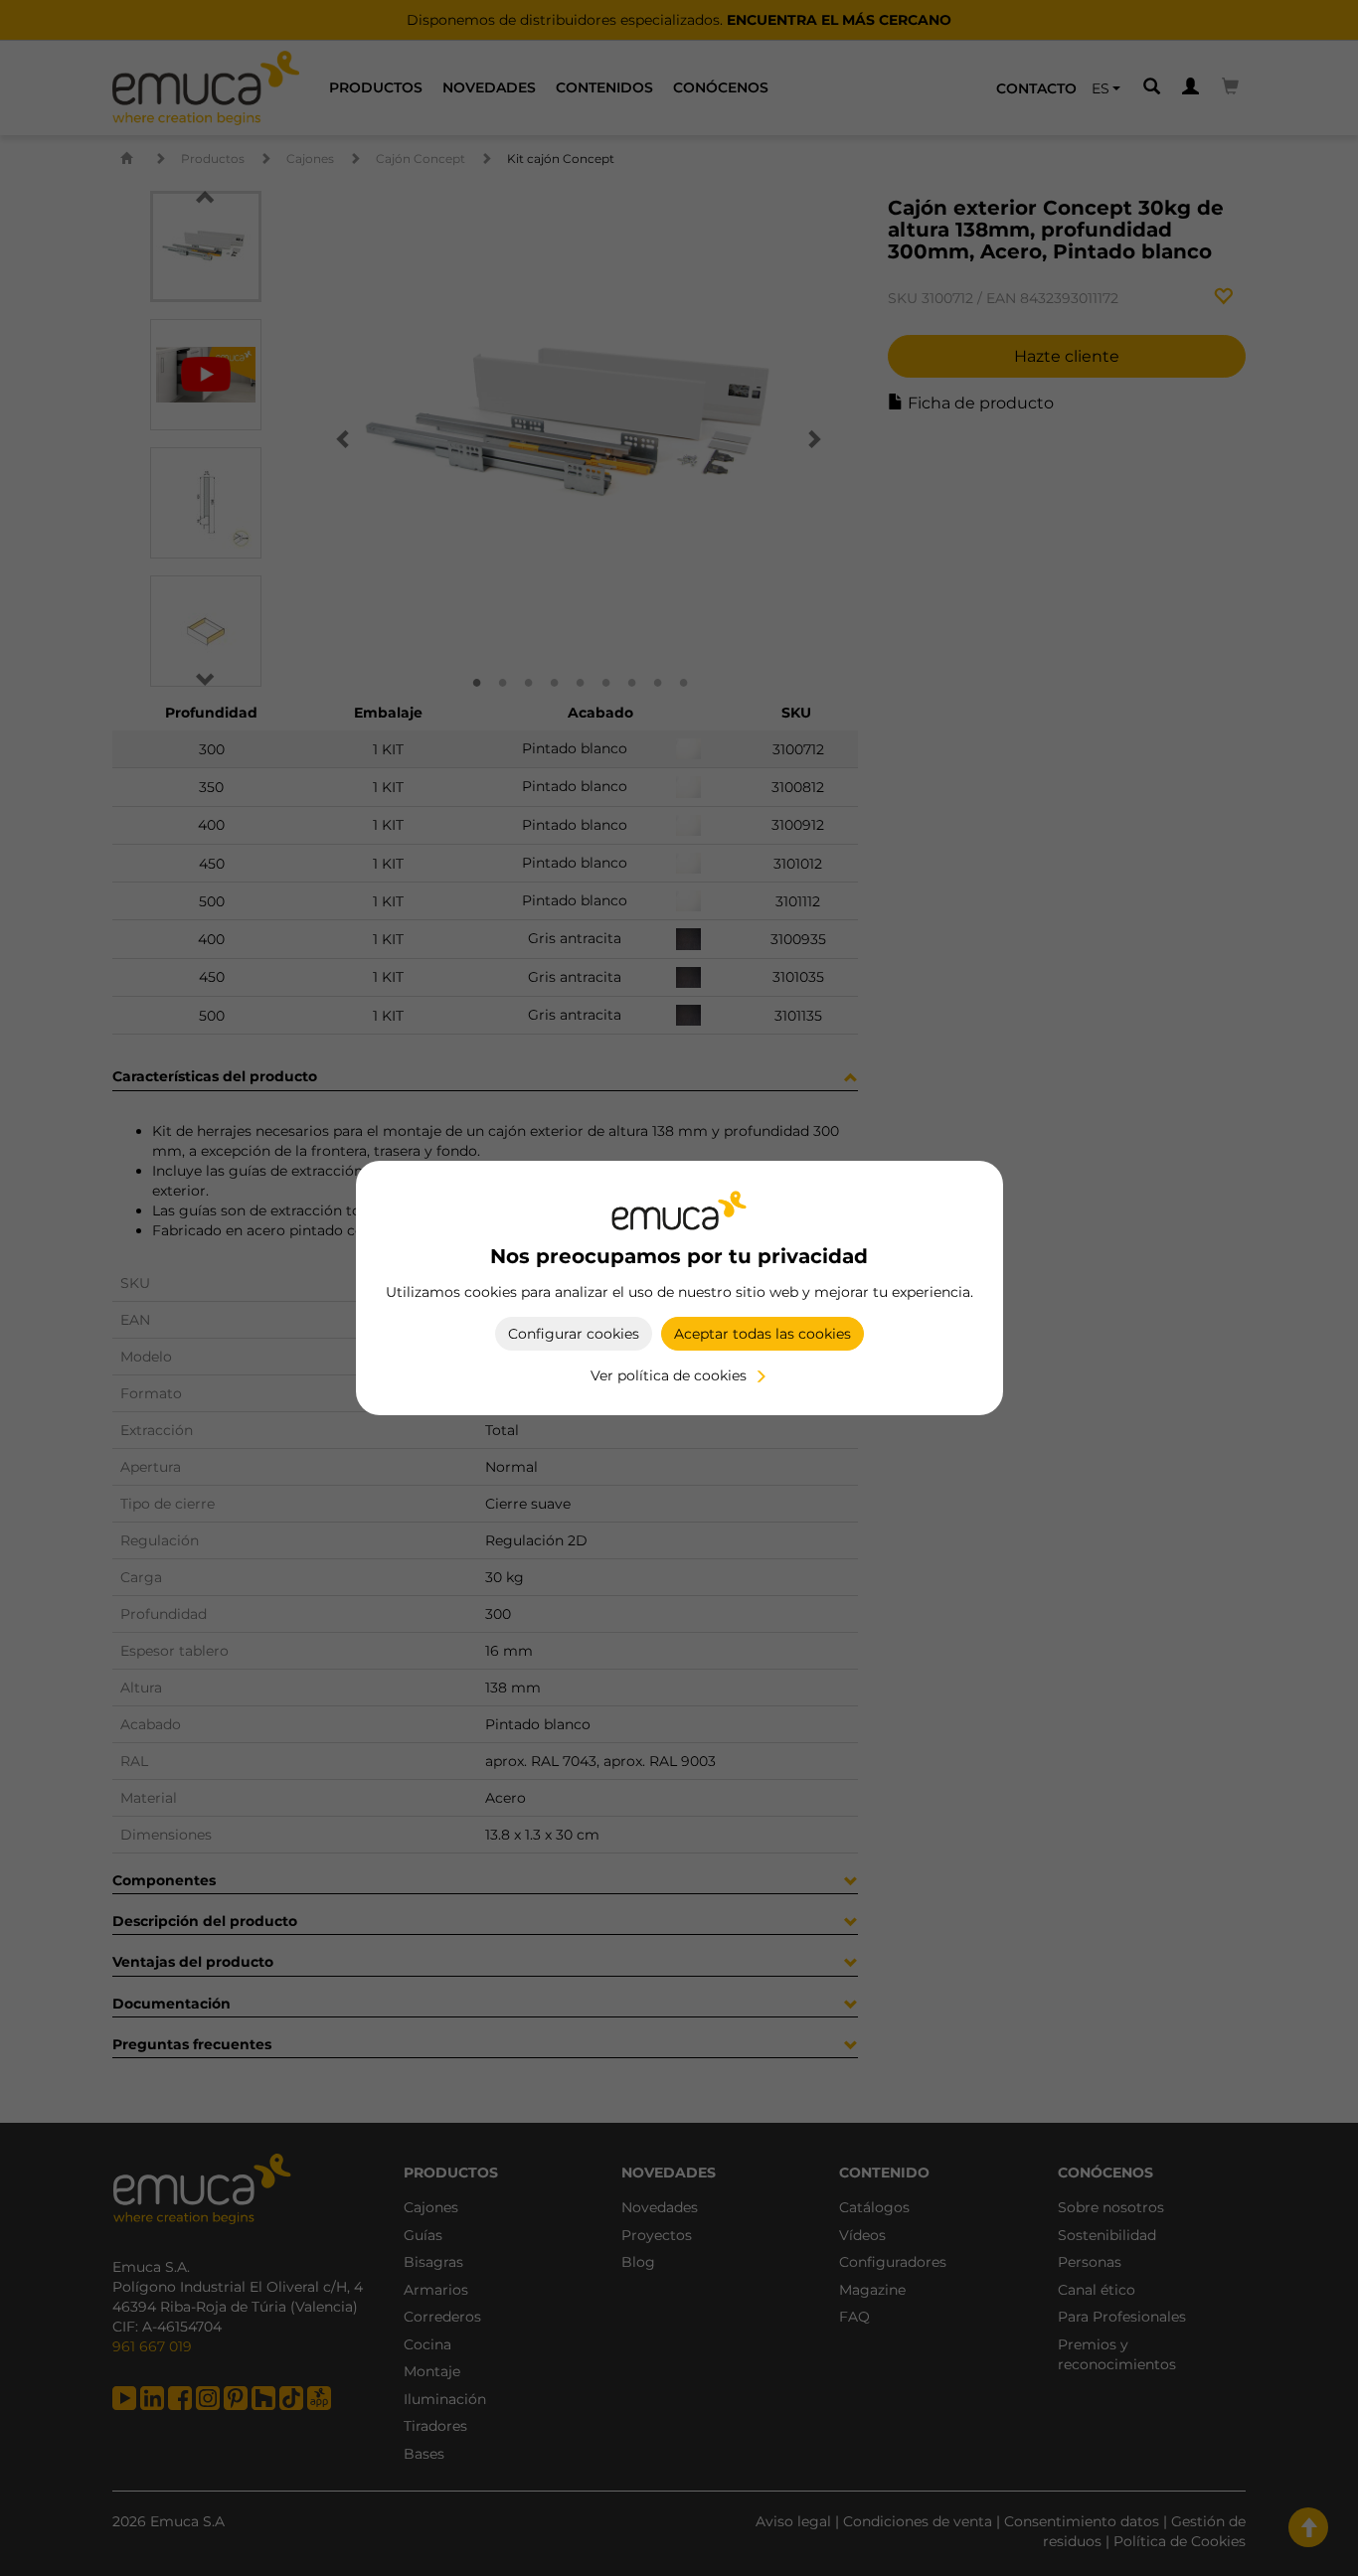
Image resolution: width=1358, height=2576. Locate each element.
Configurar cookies (574, 1334)
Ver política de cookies (669, 1375)
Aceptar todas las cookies (763, 1334)
